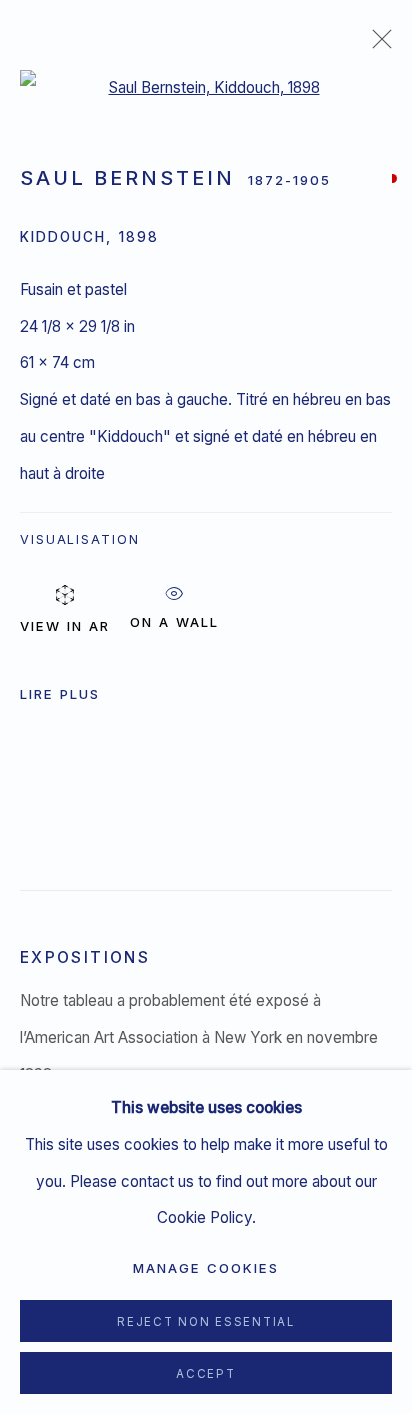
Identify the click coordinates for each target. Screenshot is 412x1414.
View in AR (65, 626)
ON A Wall (174, 618)
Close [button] (377, 45)
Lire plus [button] (60, 694)
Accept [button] (205, 1374)
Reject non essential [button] (206, 1322)
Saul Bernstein (127, 178)
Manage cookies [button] (206, 1268)
